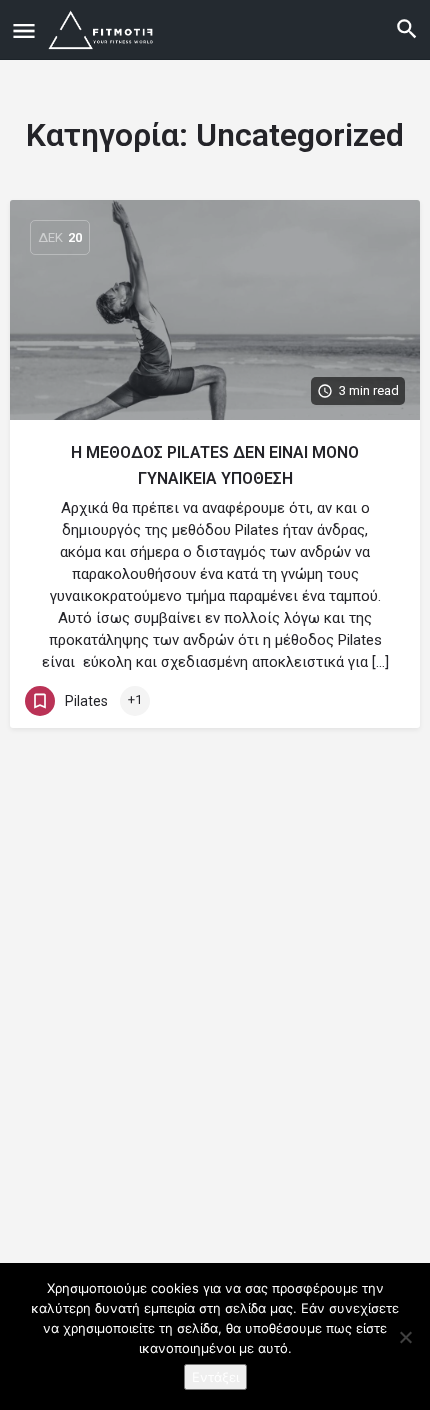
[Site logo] (104, 30)
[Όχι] (405, 1337)
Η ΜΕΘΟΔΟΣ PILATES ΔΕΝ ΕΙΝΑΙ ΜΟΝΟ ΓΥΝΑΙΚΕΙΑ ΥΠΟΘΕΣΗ (215, 465)
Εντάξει (215, 1377)
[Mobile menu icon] (24, 30)
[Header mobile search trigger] (407, 29)
